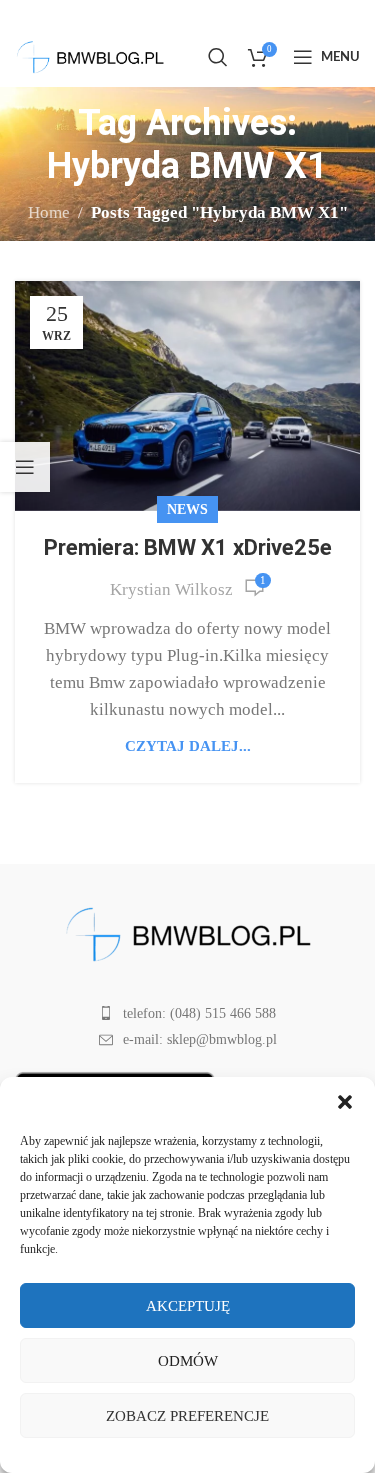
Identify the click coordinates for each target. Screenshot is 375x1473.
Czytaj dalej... (188, 745)
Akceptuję (188, 1306)
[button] (345, 1102)
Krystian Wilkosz (171, 589)
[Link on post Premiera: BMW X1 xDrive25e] (187, 396)
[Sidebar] (25, 467)
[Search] (218, 57)
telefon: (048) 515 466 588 (199, 1013)
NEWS (187, 509)
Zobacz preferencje (187, 1416)
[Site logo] (90, 55)
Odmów (188, 1361)
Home (49, 212)
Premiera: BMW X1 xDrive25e (188, 547)
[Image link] (188, 932)
